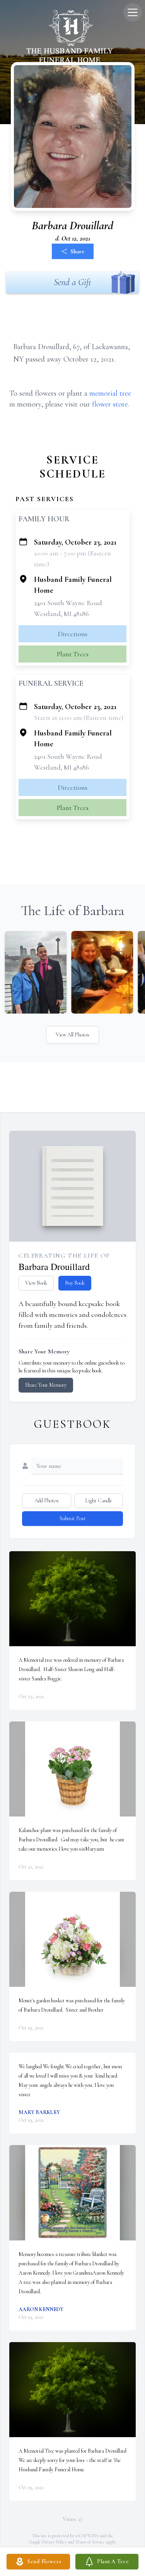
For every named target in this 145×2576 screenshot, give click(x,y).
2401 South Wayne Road (68, 603)
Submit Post (73, 1518)
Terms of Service (90, 2542)
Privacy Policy (54, 2542)
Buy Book (75, 1283)
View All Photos (72, 1035)
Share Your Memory (46, 1385)
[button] (72, 1599)
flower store (110, 404)
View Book (36, 1283)
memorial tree (110, 393)
